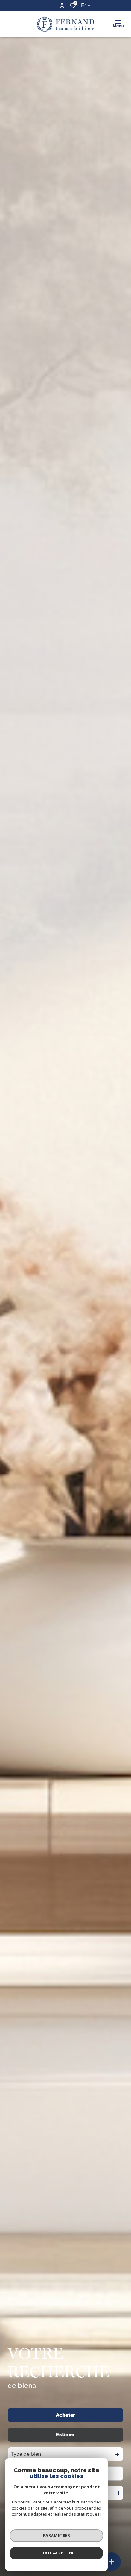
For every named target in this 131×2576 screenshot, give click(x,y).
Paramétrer (56, 2535)
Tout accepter (57, 2553)
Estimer (65, 2435)
